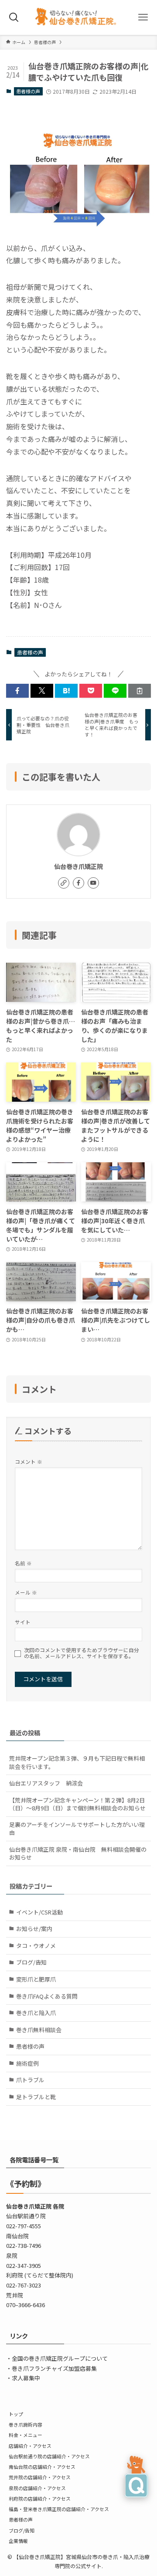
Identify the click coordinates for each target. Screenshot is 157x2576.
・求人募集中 (23, 2378)
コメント (29, 1461)
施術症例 (27, 2063)
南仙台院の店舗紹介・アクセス (42, 2467)
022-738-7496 (24, 2245)
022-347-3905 (24, 2265)
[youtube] (93, 883)
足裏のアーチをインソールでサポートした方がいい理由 (77, 1828)
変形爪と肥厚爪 (36, 1979)
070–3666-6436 (26, 2305)
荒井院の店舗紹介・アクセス (40, 2477)
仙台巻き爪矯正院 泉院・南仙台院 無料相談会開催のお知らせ (78, 1853)
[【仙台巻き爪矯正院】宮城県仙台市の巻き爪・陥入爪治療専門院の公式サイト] (78, 17)
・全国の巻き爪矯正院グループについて (57, 2358)
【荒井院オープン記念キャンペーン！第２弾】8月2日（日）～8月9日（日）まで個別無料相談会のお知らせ (77, 1804)
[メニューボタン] (143, 17)
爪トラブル (30, 2080)
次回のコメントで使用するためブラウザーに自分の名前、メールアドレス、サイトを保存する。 (82, 1653)
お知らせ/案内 (34, 1929)
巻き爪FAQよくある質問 (47, 1996)
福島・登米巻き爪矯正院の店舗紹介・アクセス (59, 2509)
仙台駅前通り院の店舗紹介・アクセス (49, 2456)
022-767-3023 (24, 2285)
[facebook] (78, 883)
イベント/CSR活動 (39, 1912)
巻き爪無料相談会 (39, 2030)
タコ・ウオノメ (36, 1946)
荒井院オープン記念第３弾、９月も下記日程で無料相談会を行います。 (77, 1762)
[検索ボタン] (14, 17)
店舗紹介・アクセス (30, 2446)
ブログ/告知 (31, 1962)
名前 (23, 1563)
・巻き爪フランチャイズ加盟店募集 (51, 2368)
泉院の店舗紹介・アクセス (37, 2488)
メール (26, 1592)
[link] (64, 883)
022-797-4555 (24, 2226)
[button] (17, 691)
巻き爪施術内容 (26, 2424)
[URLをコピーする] (140, 691)
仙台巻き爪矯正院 (78, 866)
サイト (23, 1622)
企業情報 (18, 2541)
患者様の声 (28, 91)
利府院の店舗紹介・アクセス (40, 2498)
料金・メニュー (26, 2435)
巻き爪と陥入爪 (36, 2013)
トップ (16, 2414)
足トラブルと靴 (36, 2097)
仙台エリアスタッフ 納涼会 (46, 1783)
